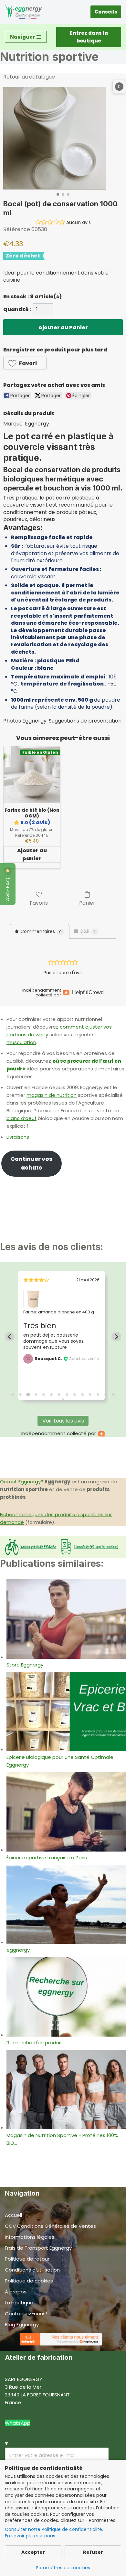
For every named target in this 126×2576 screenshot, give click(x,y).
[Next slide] (116, 1337)
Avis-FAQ (8, 889)
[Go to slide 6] (51, 1395)
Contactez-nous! (26, 2314)
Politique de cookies (29, 2281)
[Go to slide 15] (63, 1400)
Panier (87, 903)
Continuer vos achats (31, 1163)
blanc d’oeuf (21, 1118)
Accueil (13, 2215)
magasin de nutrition (52, 1095)
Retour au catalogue (29, 77)
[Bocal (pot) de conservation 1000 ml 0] (55, 138)
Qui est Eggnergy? (22, 1482)
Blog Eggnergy (22, 2324)
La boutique (19, 2303)
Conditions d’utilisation (32, 2270)
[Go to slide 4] (36, 1395)
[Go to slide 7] (59, 1395)
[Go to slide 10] (82, 1395)
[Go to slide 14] (113, 1395)
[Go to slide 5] (44, 1395)
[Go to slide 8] (67, 1395)
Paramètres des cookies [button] (63, 2568)
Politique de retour (27, 2259)
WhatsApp (18, 2423)
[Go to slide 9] (75, 1395)
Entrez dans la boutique (89, 37)
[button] (119, 87)
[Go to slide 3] (28, 1395)
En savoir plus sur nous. (31, 2536)
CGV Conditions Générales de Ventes (50, 2226)
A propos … (18, 2292)
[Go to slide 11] (90, 1395)
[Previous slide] (10, 1337)
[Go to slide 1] (13, 1395)
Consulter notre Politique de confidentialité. (54, 2529)
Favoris (39, 903)
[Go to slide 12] (98, 1395)
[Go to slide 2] (20, 1395)
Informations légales (30, 2237)
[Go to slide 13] (106, 1395)
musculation (21, 1042)
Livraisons (18, 1137)
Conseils (106, 12)
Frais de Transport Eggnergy (38, 2248)
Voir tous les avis (63, 1421)
